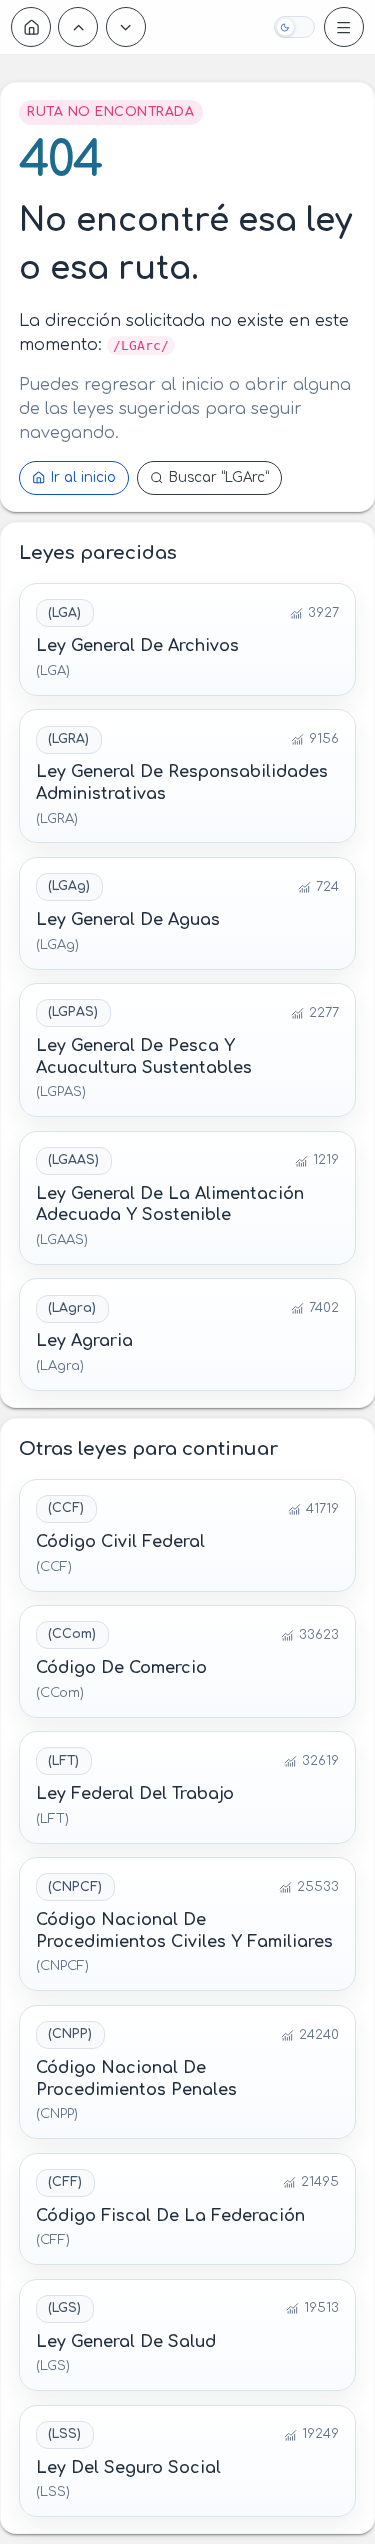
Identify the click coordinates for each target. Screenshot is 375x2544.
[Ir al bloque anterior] (78, 27)
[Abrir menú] (344, 27)
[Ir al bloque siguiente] (126, 27)
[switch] (294, 27)
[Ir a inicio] (31, 27)
